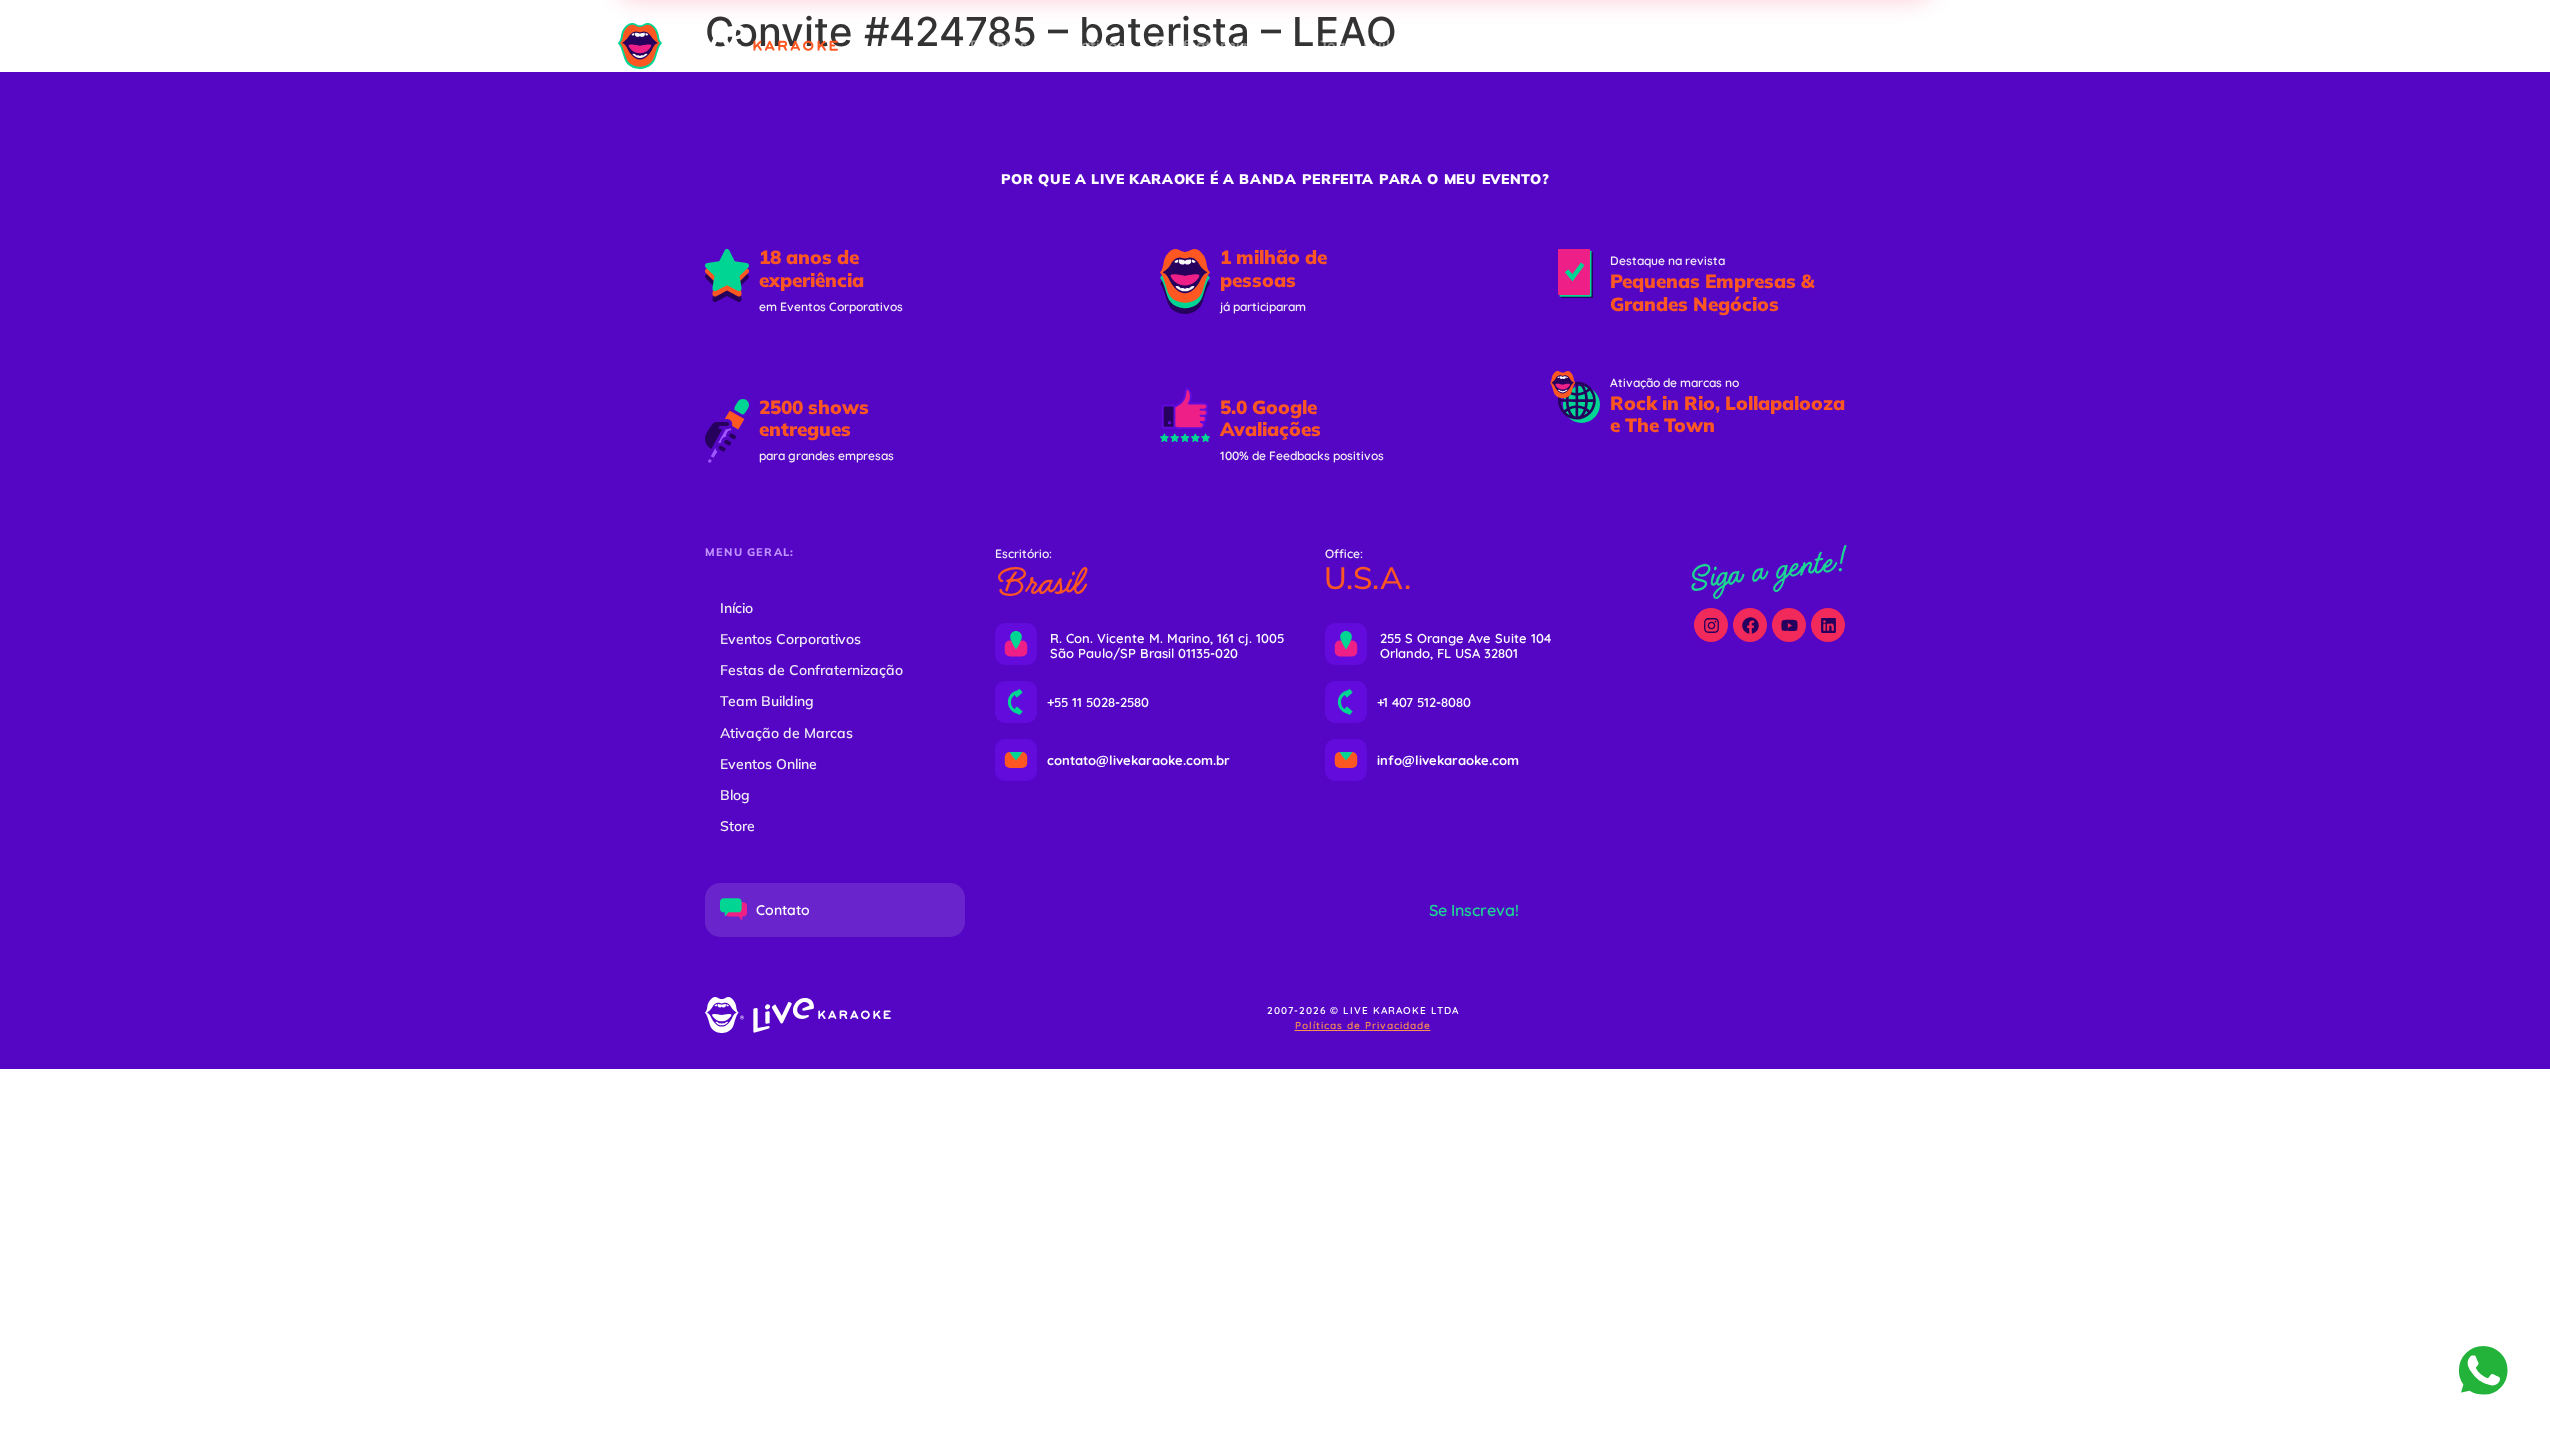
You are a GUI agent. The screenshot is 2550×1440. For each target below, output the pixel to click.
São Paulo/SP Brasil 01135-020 (1144, 653)
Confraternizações (1222, 45)
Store (737, 826)
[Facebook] (1750, 625)
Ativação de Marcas (786, 733)
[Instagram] (1711, 625)
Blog (735, 795)
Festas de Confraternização (811, 670)
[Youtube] (1789, 625)
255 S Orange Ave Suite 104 (1465, 638)
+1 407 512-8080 (1424, 702)
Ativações (1488, 45)
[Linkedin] (1828, 625)
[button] (1789, 46)
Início (736, 608)
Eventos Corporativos (1047, 45)
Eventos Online (1607, 45)
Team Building (1371, 45)
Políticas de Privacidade (1363, 1025)
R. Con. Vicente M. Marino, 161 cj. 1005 (1167, 638)
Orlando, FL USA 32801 (1449, 653)
